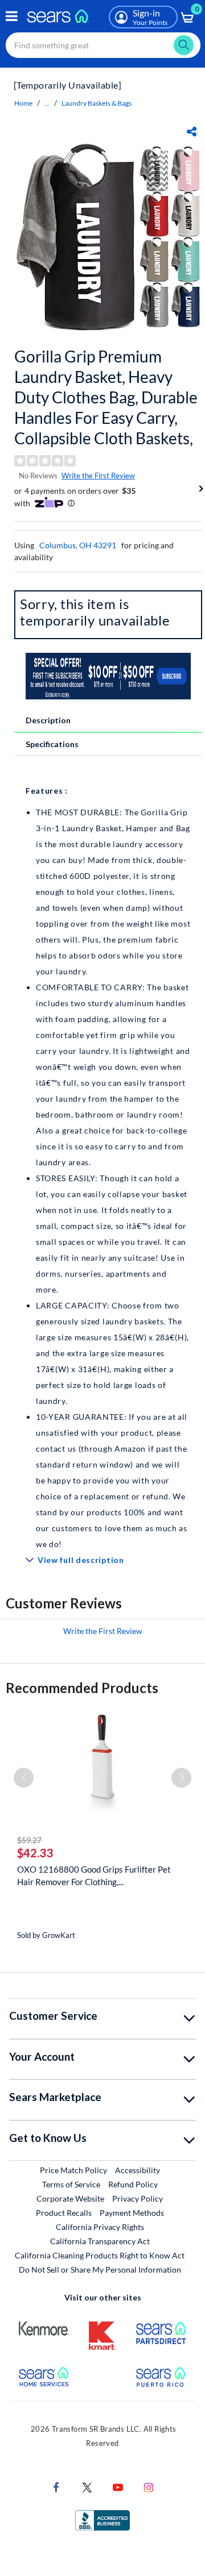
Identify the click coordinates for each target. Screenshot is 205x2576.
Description (48, 720)
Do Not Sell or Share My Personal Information (100, 2269)
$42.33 (35, 1853)
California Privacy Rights (100, 2227)
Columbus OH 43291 (78, 545)
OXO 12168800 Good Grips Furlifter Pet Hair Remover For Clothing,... (94, 1875)
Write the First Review (98, 476)
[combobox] (103, 45)
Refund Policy (133, 2184)
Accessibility (138, 2170)
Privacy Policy (138, 2198)
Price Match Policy (73, 2170)
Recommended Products (82, 1688)
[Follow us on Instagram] (149, 2487)
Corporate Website (71, 2198)
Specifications (52, 744)
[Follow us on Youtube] (118, 2487)
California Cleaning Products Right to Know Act (100, 2255)
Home (23, 103)
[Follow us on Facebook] (56, 2487)
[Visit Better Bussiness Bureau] (102, 2519)
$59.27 (29, 1840)
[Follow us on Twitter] (87, 2487)
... (47, 103)
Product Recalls (64, 2213)
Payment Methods (132, 2213)
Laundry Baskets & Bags (97, 103)
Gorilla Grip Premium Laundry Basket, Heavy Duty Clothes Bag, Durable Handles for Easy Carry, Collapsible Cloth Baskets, (106, 397)
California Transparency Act (100, 2241)
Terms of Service (71, 2184)
